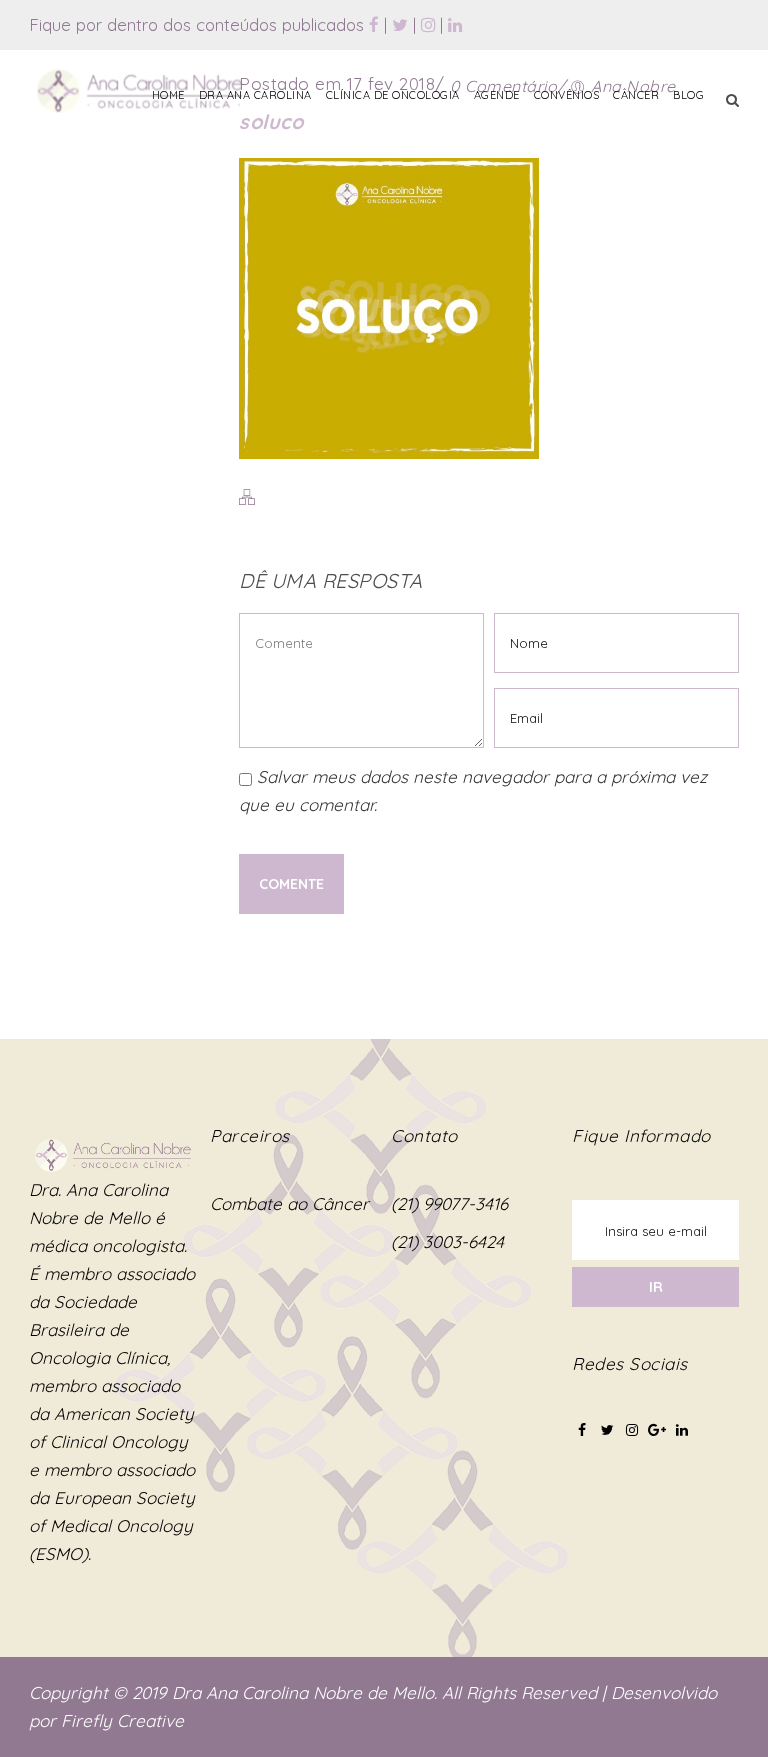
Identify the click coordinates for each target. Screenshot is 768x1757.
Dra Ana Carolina (255, 95)
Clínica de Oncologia (393, 95)
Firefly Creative (122, 1720)
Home (168, 95)
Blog (688, 95)
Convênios (567, 95)
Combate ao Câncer (289, 1203)
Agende (497, 95)
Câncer (636, 95)
